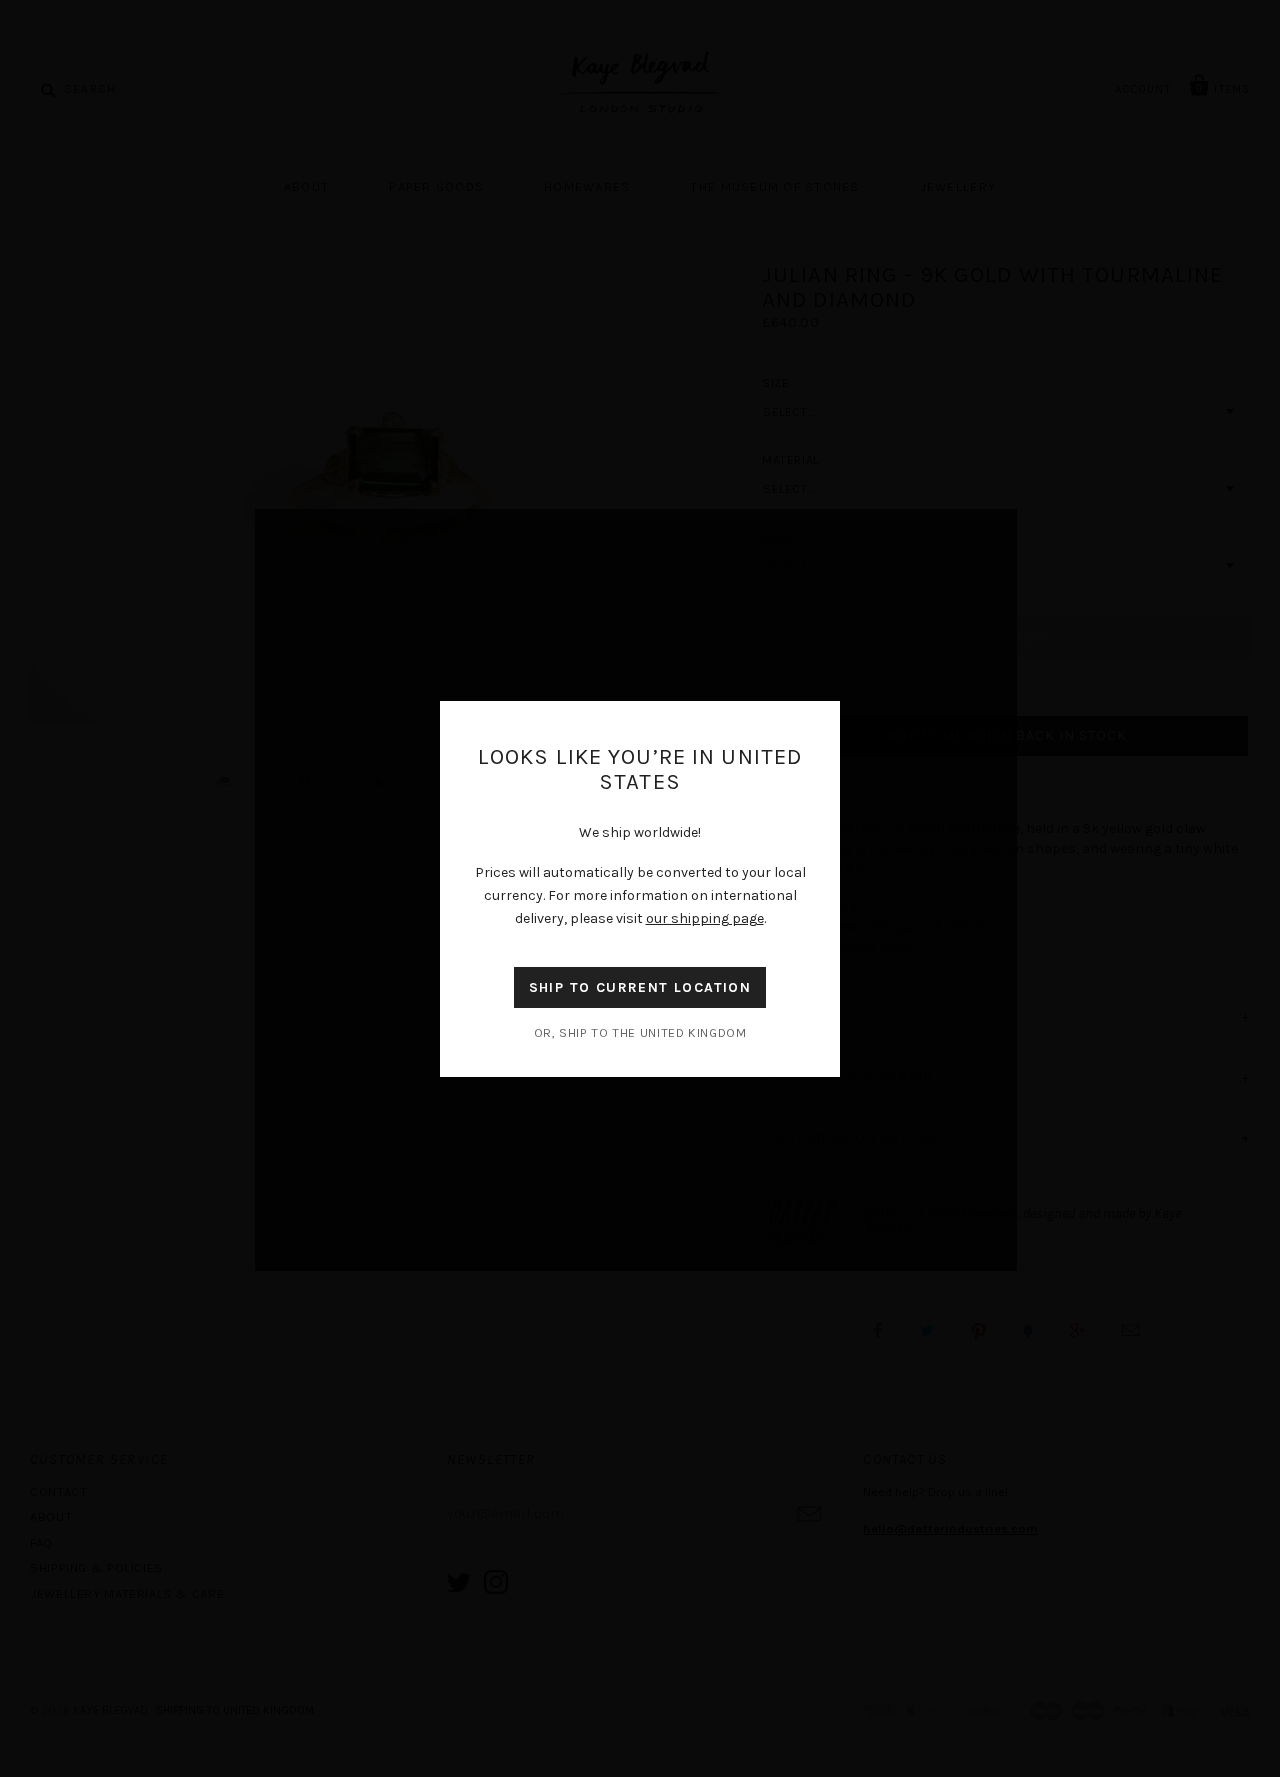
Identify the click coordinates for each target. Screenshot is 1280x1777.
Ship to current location (640, 987)
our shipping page (705, 918)
